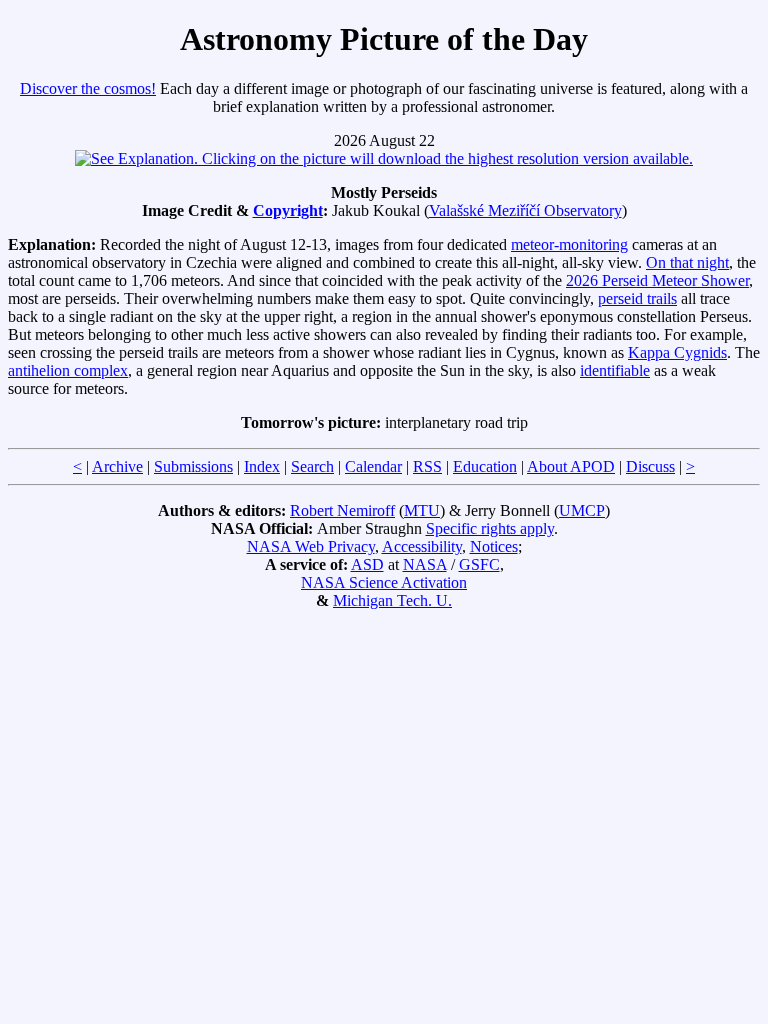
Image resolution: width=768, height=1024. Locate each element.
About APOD (571, 466)
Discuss (650, 466)
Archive (117, 466)
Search (312, 466)
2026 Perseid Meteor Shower (657, 280)
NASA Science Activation (384, 582)
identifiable (615, 370)
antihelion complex (68, 370)
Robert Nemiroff (342, 510)
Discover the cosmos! (88, 88)
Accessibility (422, 546)
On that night (687, 262)
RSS (427, 466)
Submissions (193, 466)
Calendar (373, 466)
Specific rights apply (490, 528)
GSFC (479, 564)
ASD (367, 564)
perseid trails (637, 298)
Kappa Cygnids (677, 352)
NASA (425, 564)
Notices (494, 546)
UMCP (582, 510)
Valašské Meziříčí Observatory (525, 210)
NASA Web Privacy (311, 546)
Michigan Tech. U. (392, 600)
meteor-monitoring (569, 244)
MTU (422, 510)
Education (485, 466)
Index (262, 466)
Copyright (288, 210)
